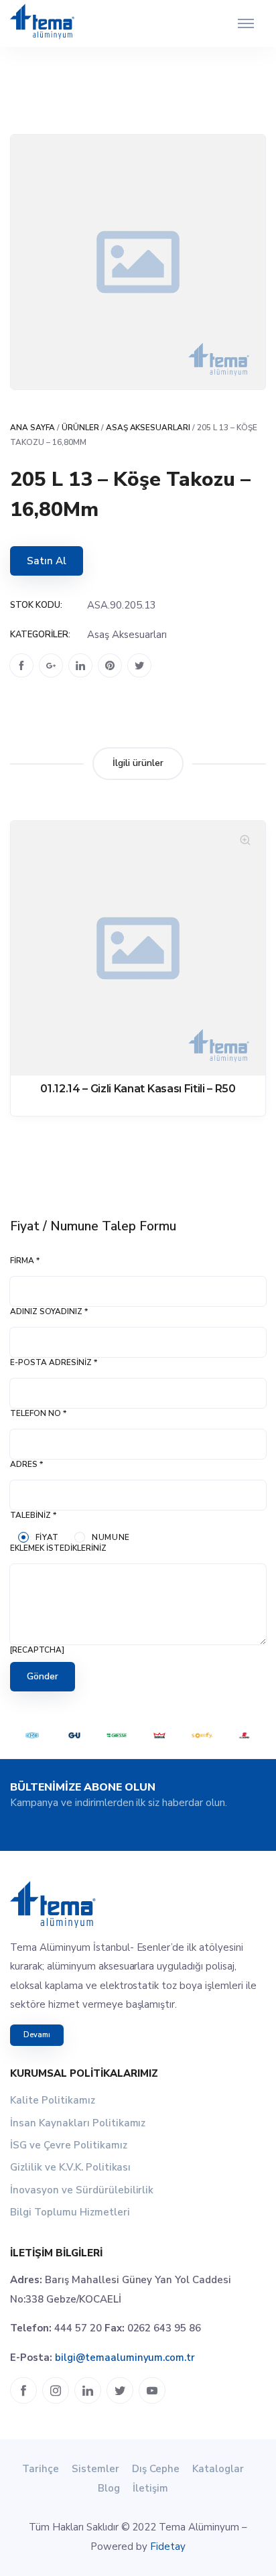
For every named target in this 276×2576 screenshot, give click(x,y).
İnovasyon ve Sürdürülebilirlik (82, 2190)
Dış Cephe (156, 2469)
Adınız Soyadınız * (49, 1311)
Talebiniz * (33, 1515)
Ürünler (80, 428)
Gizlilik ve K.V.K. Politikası (70, 2167)
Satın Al (47, 561)
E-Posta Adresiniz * (54, 1362)
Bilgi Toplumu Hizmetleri (70, 2212)
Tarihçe (41, 2469)
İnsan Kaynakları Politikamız (78, 2123)
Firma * (25, 1261)
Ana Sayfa (32, 428)
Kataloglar (218, 2469)
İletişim (150, 2488)
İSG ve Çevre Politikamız (69, 2145)
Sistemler (95, 2469)
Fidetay (168, 2547)
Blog (109, 2488)
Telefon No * (38, 1413)
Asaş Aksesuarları (148, 428)
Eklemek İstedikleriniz (58, 1548)
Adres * (26, 1464)
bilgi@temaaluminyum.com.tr (125, 2358)
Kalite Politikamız (53, 2100)
